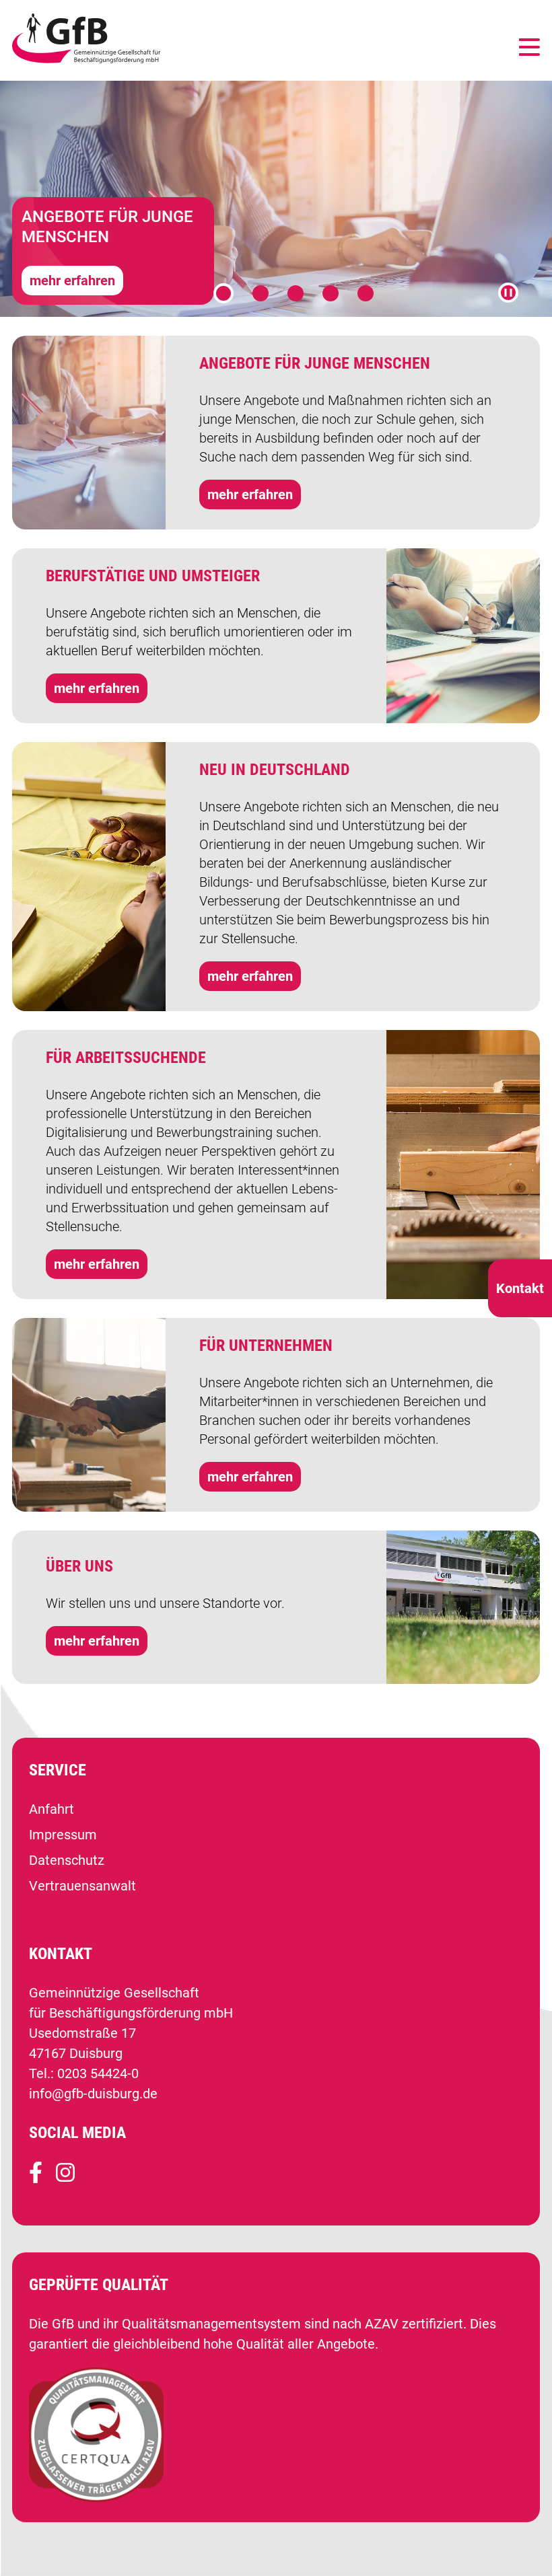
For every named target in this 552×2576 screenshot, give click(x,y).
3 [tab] (261, 293)
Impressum (63, 1835)
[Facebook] (36, 2178)
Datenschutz (67, 1860)
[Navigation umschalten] (529, 48)
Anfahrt (51, 1809)
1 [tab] (186, 293)
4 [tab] (296, 293)
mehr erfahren (72, 281)
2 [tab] (223, 293)
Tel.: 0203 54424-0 (84, 2073)
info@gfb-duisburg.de (93, 2094)
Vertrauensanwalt (82, 1886)
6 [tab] (366, 293)
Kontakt (520, 1288)
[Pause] (508, 293)
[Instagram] (65, 2178)
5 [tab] (331, 293)
